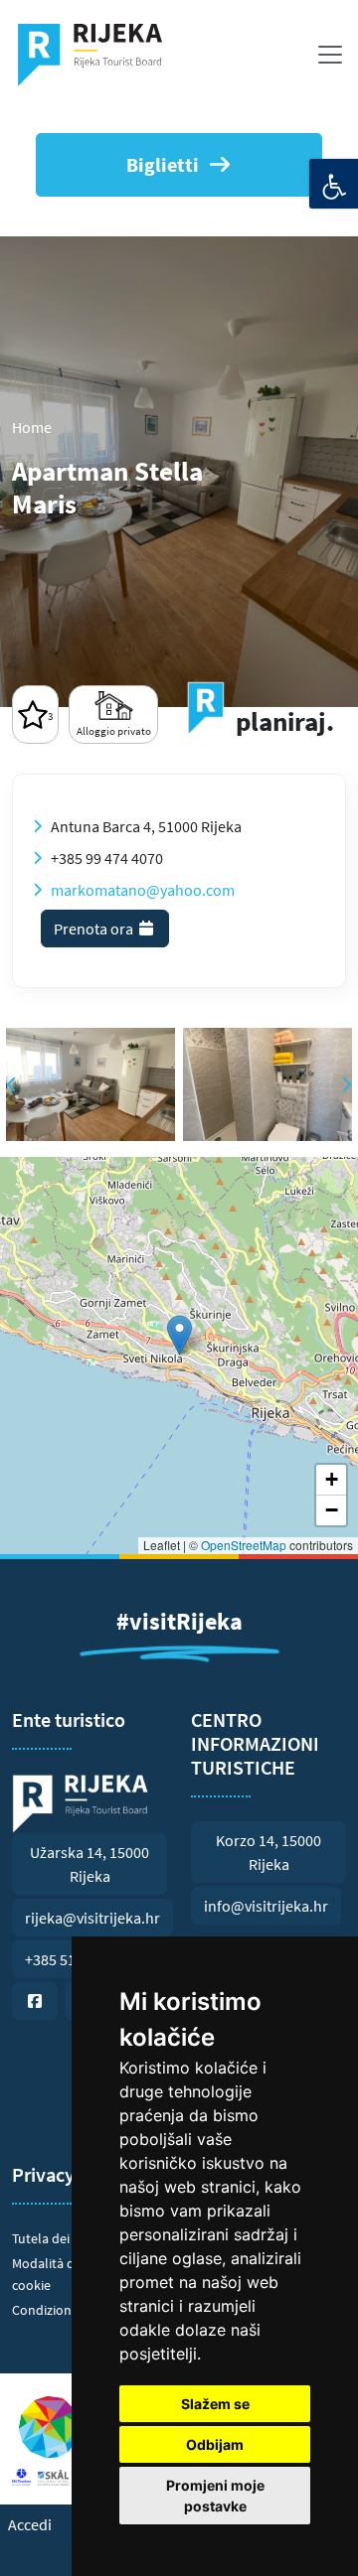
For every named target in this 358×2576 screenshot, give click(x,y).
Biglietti (163, 164)
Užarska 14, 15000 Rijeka (89, 1864)
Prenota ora (95, 929)
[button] (179, 1335)
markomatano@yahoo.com (143, 890)
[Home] (98, 55)
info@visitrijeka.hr (266, 1906)
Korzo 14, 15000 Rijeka (268, 1852)
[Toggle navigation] (330, 55)
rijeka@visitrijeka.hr (92, 1918)
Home (32, 427)
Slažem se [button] (215, 2404)
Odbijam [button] (215, 2444)
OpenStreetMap (244, 1545)
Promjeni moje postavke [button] (215, 2496)
